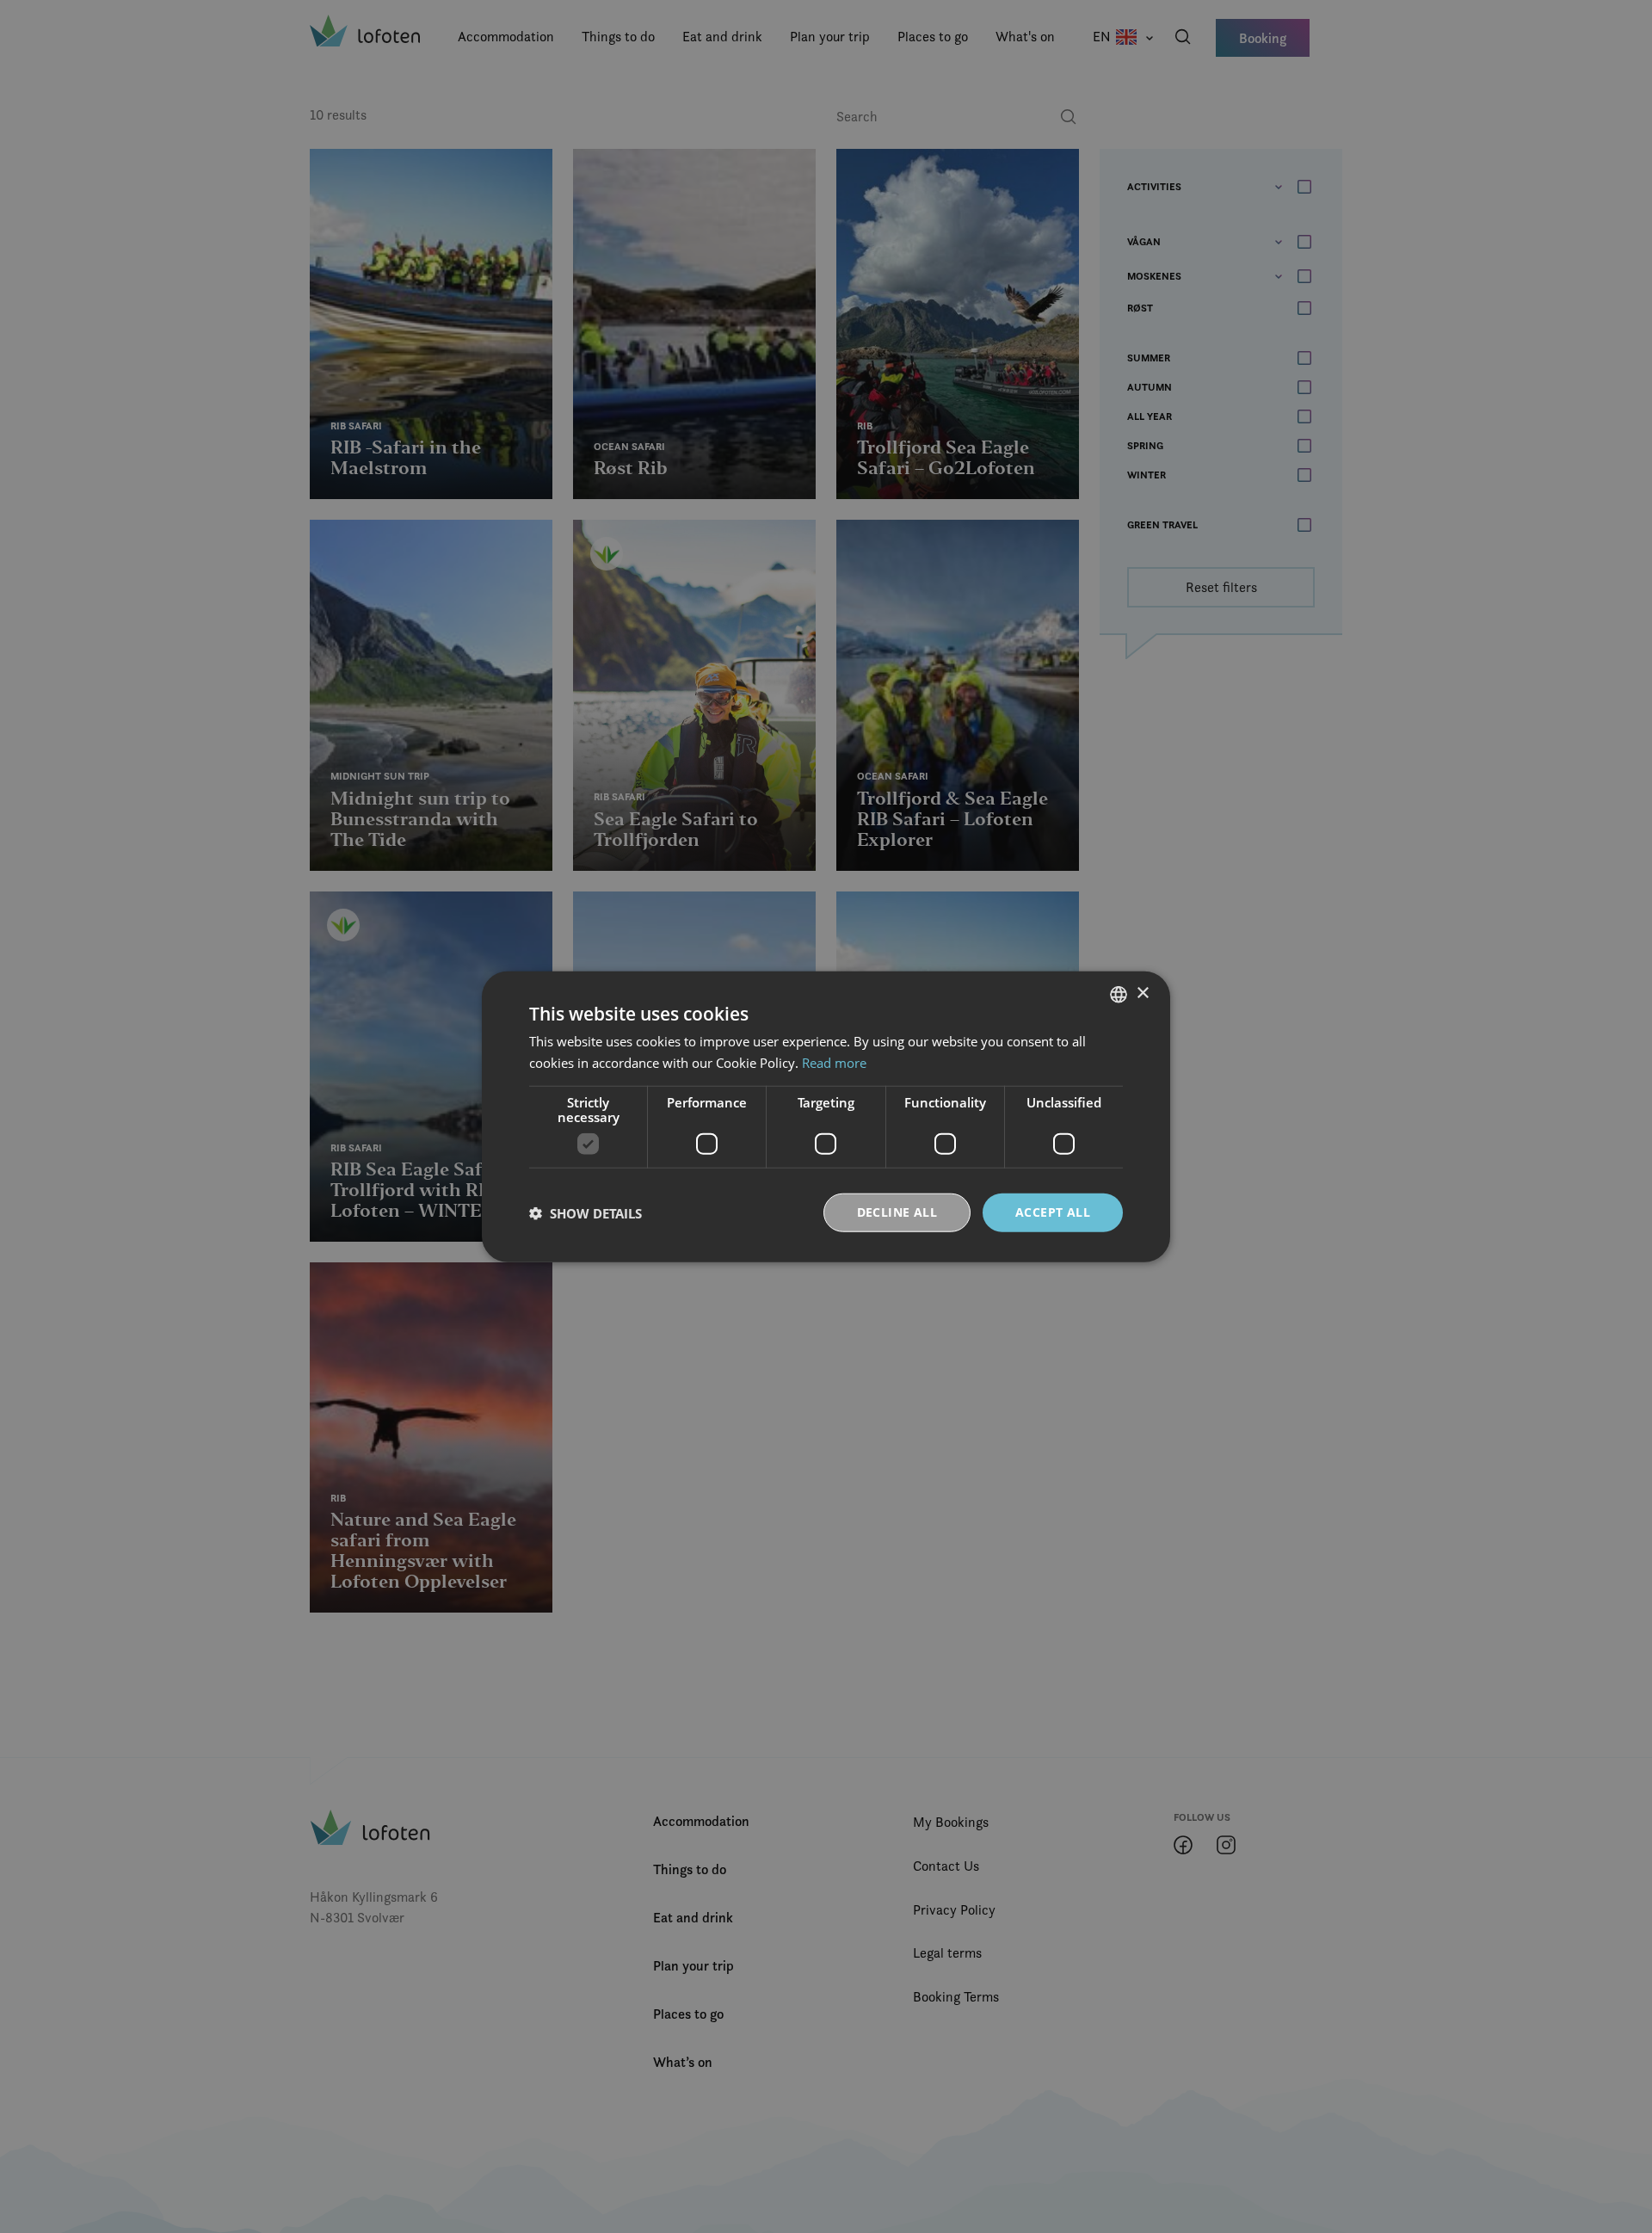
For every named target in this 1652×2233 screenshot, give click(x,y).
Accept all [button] (1053, 1212)
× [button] (1142, 993)
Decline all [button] (897, 1212)
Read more (834, 1062)
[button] (586, 1212)
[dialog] (826, 1116)
